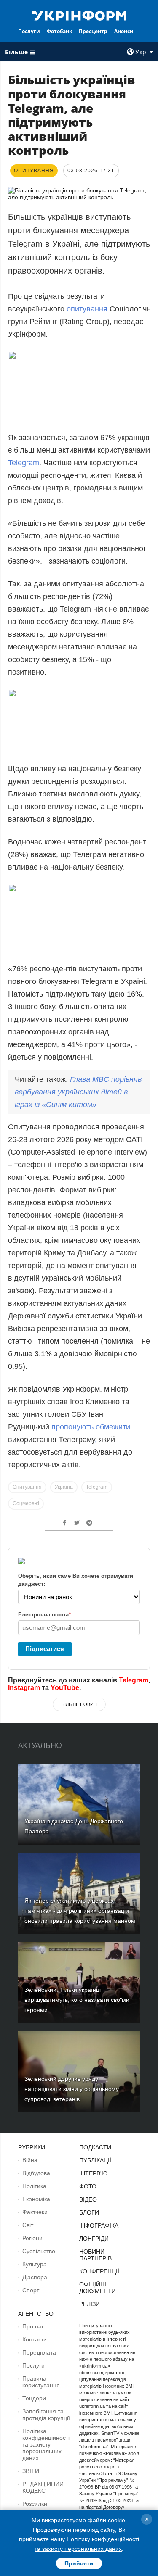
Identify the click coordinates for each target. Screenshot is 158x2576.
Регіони (32, 2238)
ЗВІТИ (31, 2471)
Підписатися (45, 1649)
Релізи (90, 2304)
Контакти (35, 2339)
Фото (88, 2186)
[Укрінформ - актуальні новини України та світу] (79, 15)
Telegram (24, 463)
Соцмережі (26, 1503)
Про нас (33, 2326)
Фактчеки (35, 2212)
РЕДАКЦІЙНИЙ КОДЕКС (43, 2487)
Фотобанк (59, 31)
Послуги (29, 31)
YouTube (65, 1688)
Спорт (31, 2290)
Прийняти (79, 2563)
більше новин (79, 1704)
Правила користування (41, 2382)
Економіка (36, 2199)
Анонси (124, 31)
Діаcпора (35, 2277)
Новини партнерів (95, 2255)
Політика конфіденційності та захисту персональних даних (46, 2444)
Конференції (99, 2271)
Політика (34, 2186)
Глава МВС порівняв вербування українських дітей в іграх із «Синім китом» (78, 1092)
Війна (30, 2160)
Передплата (39, 2352)
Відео (88, 2199)
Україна (64, 1487)
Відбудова (36, 2173)
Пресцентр (93, 31)
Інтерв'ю (93, 2173)
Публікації (95, 2160)
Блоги (89, 2212)
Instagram (24, 1688)
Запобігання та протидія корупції (46, 2415)
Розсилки (35, 2504)
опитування (88, 309)
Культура (35, 2264)
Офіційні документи (98, 2288)
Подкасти (95, 2147)
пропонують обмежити (91, 1427)
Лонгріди (94, 2239)
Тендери (34, 2398)
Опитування (27, 1487)
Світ (28, 2225)
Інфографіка (99, 2225)
